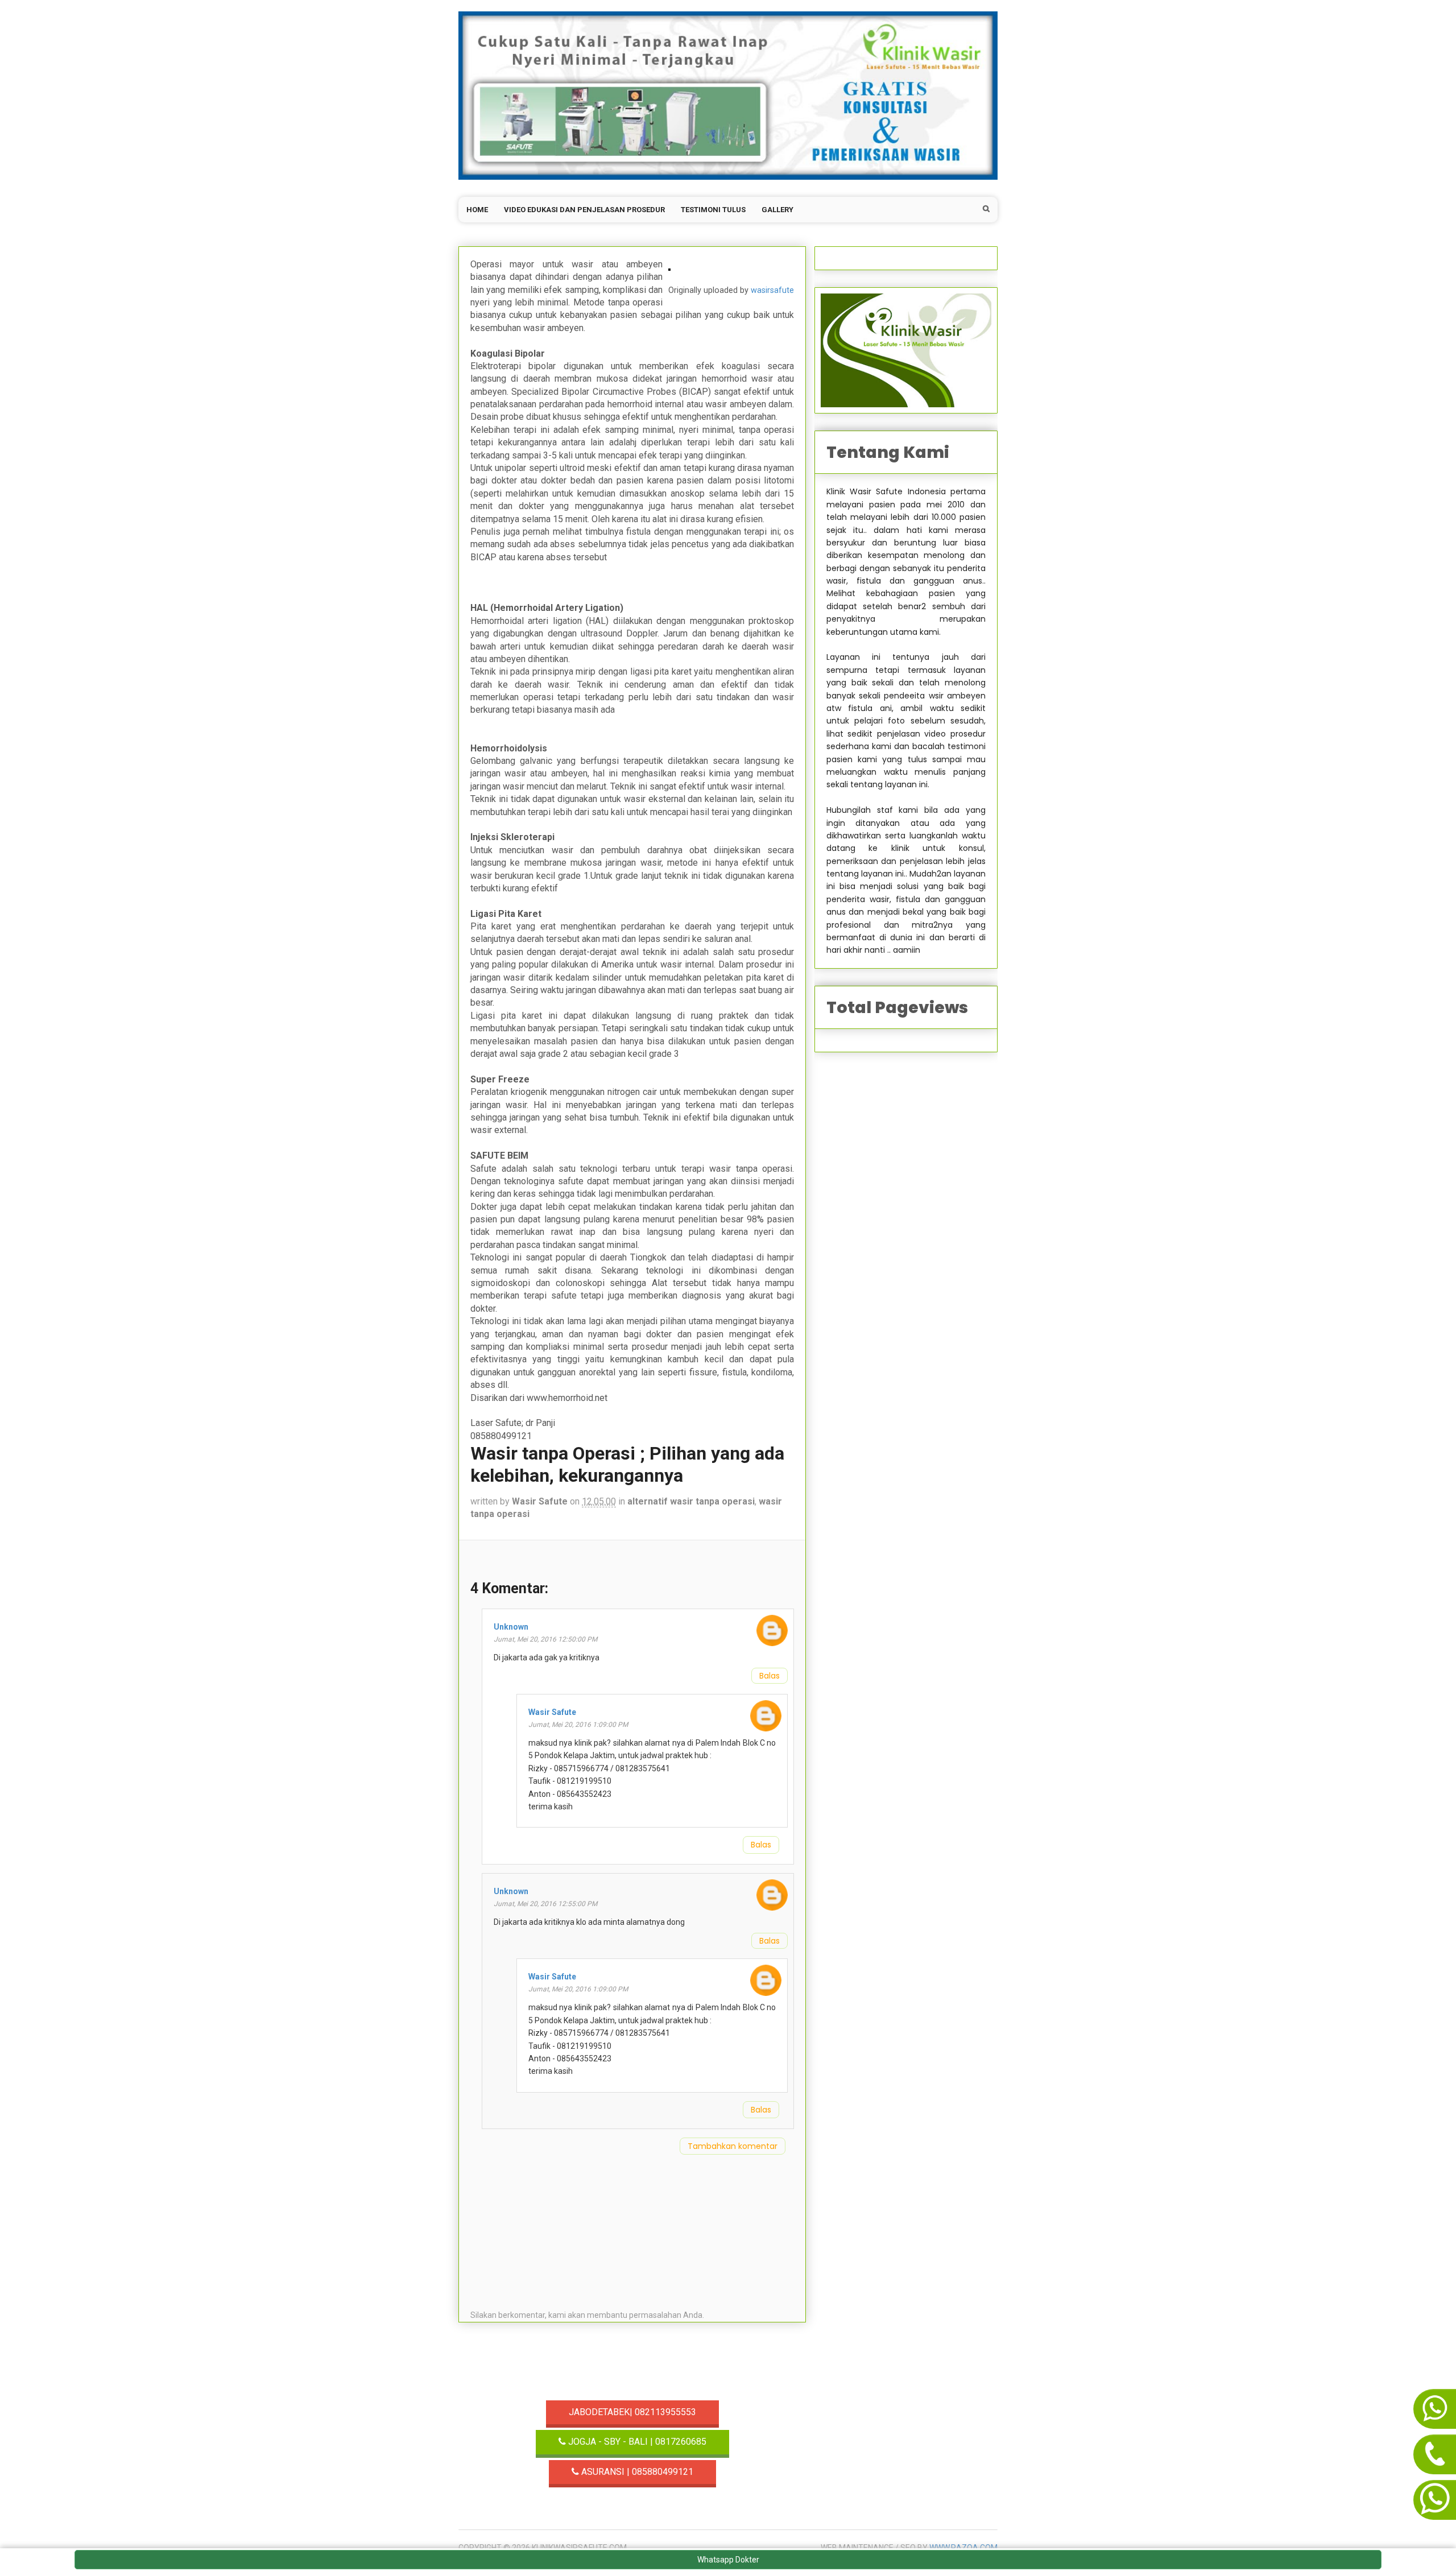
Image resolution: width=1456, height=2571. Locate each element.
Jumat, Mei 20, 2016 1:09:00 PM (578, 1725)
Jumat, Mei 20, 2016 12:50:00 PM (545, 1639)
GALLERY (777, 210)
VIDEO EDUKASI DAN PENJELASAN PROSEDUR (584, 210)
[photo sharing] (669, 264)
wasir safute (540, 1501)
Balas (770, 1676)
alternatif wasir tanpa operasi (691, 1501)
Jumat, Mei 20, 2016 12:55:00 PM (545, 1904)
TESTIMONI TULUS (713, 210)
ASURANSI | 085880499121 (636, 2472)
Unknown (511, 1627)
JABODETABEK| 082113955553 (632, 2412)
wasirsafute (772, 290)
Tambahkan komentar (733, 2146)
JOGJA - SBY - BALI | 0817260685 (636, 2442)
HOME (477, 210)
